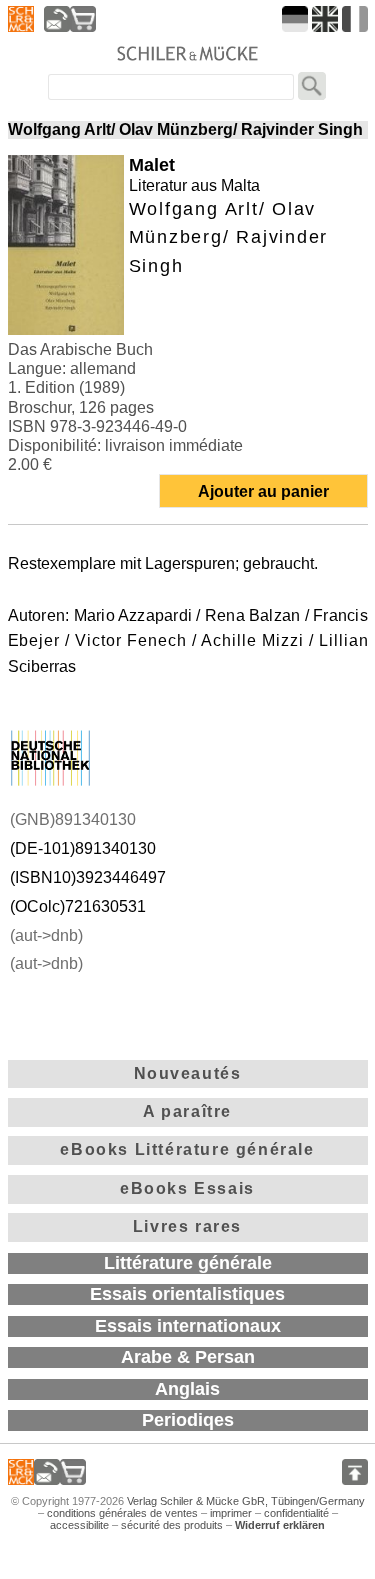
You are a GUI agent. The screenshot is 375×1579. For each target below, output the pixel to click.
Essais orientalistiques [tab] (187, 1294)
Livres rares (187, 1226)
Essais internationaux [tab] (188, 1326)
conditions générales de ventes (122, 1513)
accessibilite (79, 1525)
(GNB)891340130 (73, 819)
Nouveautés (188, 1073)
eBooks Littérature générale (187, 1149)
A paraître (187, 1111)
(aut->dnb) (46, 935)
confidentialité (296, 1513)
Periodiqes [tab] (188, 1420)
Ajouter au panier (263, 491)
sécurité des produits (172, 1525)
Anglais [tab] (187, 1389)
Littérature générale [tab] (188, 1263)
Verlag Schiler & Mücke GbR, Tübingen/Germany (246, 1501)
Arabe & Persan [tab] (188, 1357)
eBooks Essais (187, 1188)
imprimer (231, 1513)
